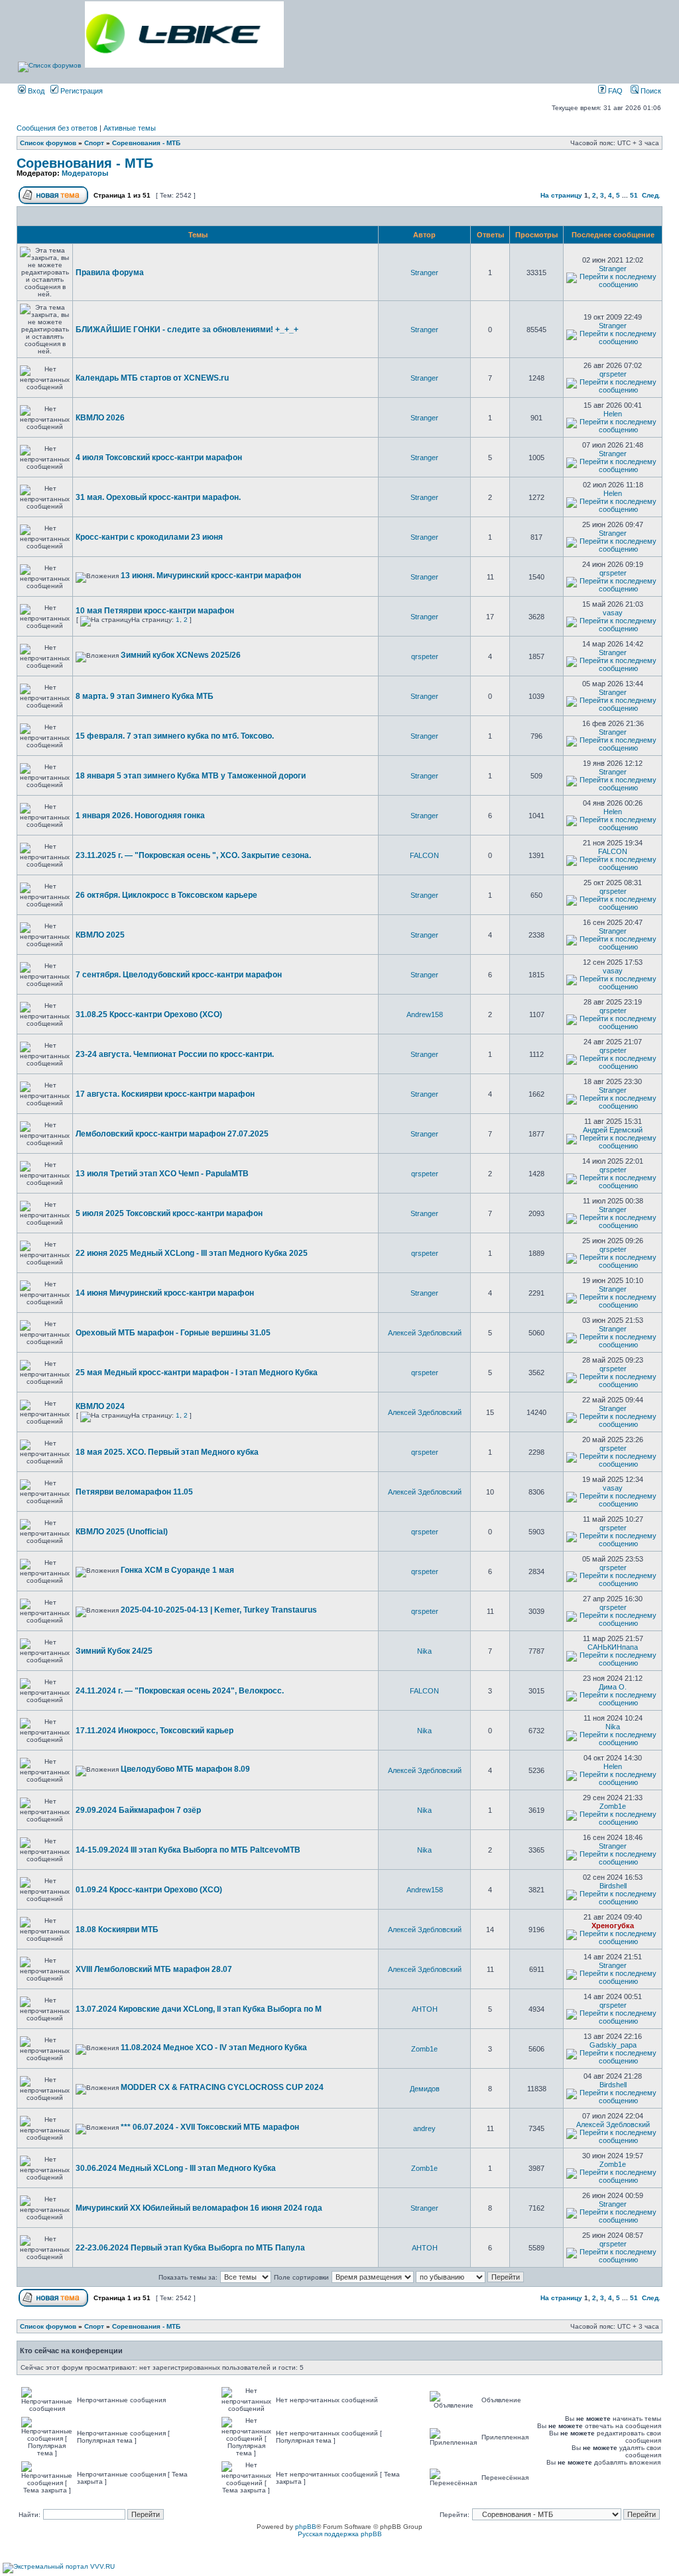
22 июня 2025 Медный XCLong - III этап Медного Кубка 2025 (192, 1253)
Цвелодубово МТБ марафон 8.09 (185, 1769)
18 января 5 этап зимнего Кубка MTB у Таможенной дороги (191, 776)
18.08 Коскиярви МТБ (117, 1930)
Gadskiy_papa (613, 2045)
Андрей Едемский (613, 1130)
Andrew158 (425, 1014)
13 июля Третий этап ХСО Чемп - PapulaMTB (162, 1174)
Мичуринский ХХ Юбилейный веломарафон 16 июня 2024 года (199, 2208)
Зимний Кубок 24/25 (114, 1651)
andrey (424, 2128)
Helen (613, 414)
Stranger (424, 273)
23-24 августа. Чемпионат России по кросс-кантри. (175, 1054)
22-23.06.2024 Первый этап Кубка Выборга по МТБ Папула (190, 2248)
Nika (424, 1651)
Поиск (650, 91)
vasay (613, 613)
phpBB (306, 2527)
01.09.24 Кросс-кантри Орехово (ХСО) (149, 1890)
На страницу (561, 195)
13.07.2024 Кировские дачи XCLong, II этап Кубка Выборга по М (199, 2009)
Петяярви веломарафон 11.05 (134, 1492)
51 (634, 195)
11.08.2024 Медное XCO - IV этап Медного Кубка (214, 2048)
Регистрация (81, 91)
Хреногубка (613, 1926)
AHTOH (425, 2009)
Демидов (425, 2089)
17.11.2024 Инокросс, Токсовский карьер (154, 1731)
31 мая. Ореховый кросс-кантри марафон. (158, 497)
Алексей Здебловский (425, 1333)
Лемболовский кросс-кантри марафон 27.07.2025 (172, 1134)
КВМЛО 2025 (100, 935)
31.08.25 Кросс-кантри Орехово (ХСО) (149, 1014)
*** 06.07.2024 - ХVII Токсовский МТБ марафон (210, 2127)
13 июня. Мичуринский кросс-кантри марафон (211, 576)
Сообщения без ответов (57, 128)
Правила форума (110, 273)
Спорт (94, 143)
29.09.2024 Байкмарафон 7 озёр (138, 1810)
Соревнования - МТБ (146, 143)
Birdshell (613, 1886)
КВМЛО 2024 (100, 1406)
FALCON (424, 855)
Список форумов (48, 143)
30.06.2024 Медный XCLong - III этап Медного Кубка (176, 2168)
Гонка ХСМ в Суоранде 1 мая (177, 1570)
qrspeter (613, 374)
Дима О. (613, 1687)
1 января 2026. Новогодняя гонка (140, 816)
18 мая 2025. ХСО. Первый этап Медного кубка (167, 1452)
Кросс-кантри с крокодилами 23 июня (149, 537)
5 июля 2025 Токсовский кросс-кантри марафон (169, 1213)
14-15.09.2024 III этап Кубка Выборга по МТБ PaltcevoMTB (188, 1850)
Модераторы (85, 173)
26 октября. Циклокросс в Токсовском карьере (166, 895)
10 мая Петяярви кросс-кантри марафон (155, 611)
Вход (35, 91)
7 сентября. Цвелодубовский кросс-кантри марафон (179, 975)
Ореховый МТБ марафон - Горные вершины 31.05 (173, 1333)
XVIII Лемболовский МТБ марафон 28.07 (154, 1969)
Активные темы (130, 128)
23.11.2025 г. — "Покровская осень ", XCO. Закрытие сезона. (193, 855)
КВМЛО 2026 (100, 418)
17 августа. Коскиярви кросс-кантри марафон (165, 1094)
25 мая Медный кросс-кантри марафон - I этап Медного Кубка (197, 1373)
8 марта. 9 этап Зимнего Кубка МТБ (145, 696)
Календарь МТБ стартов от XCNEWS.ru (152, 378)
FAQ (614, 91)
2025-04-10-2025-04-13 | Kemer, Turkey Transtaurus (219, 1610)
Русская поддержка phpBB (340, 2534)
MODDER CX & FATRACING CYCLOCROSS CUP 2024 (222, 2087)
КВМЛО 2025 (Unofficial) (122, 1532)
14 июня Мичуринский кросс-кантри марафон (165, 1293)
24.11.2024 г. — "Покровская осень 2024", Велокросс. (180, 1691)
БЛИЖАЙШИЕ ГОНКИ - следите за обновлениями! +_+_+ (187, 330)
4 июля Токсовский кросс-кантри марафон (159, 458)
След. (651, 195)
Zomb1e (613, 1806)
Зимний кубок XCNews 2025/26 (181, 655)
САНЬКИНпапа (613, 1647)
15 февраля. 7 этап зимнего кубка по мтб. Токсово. (175, 736)
